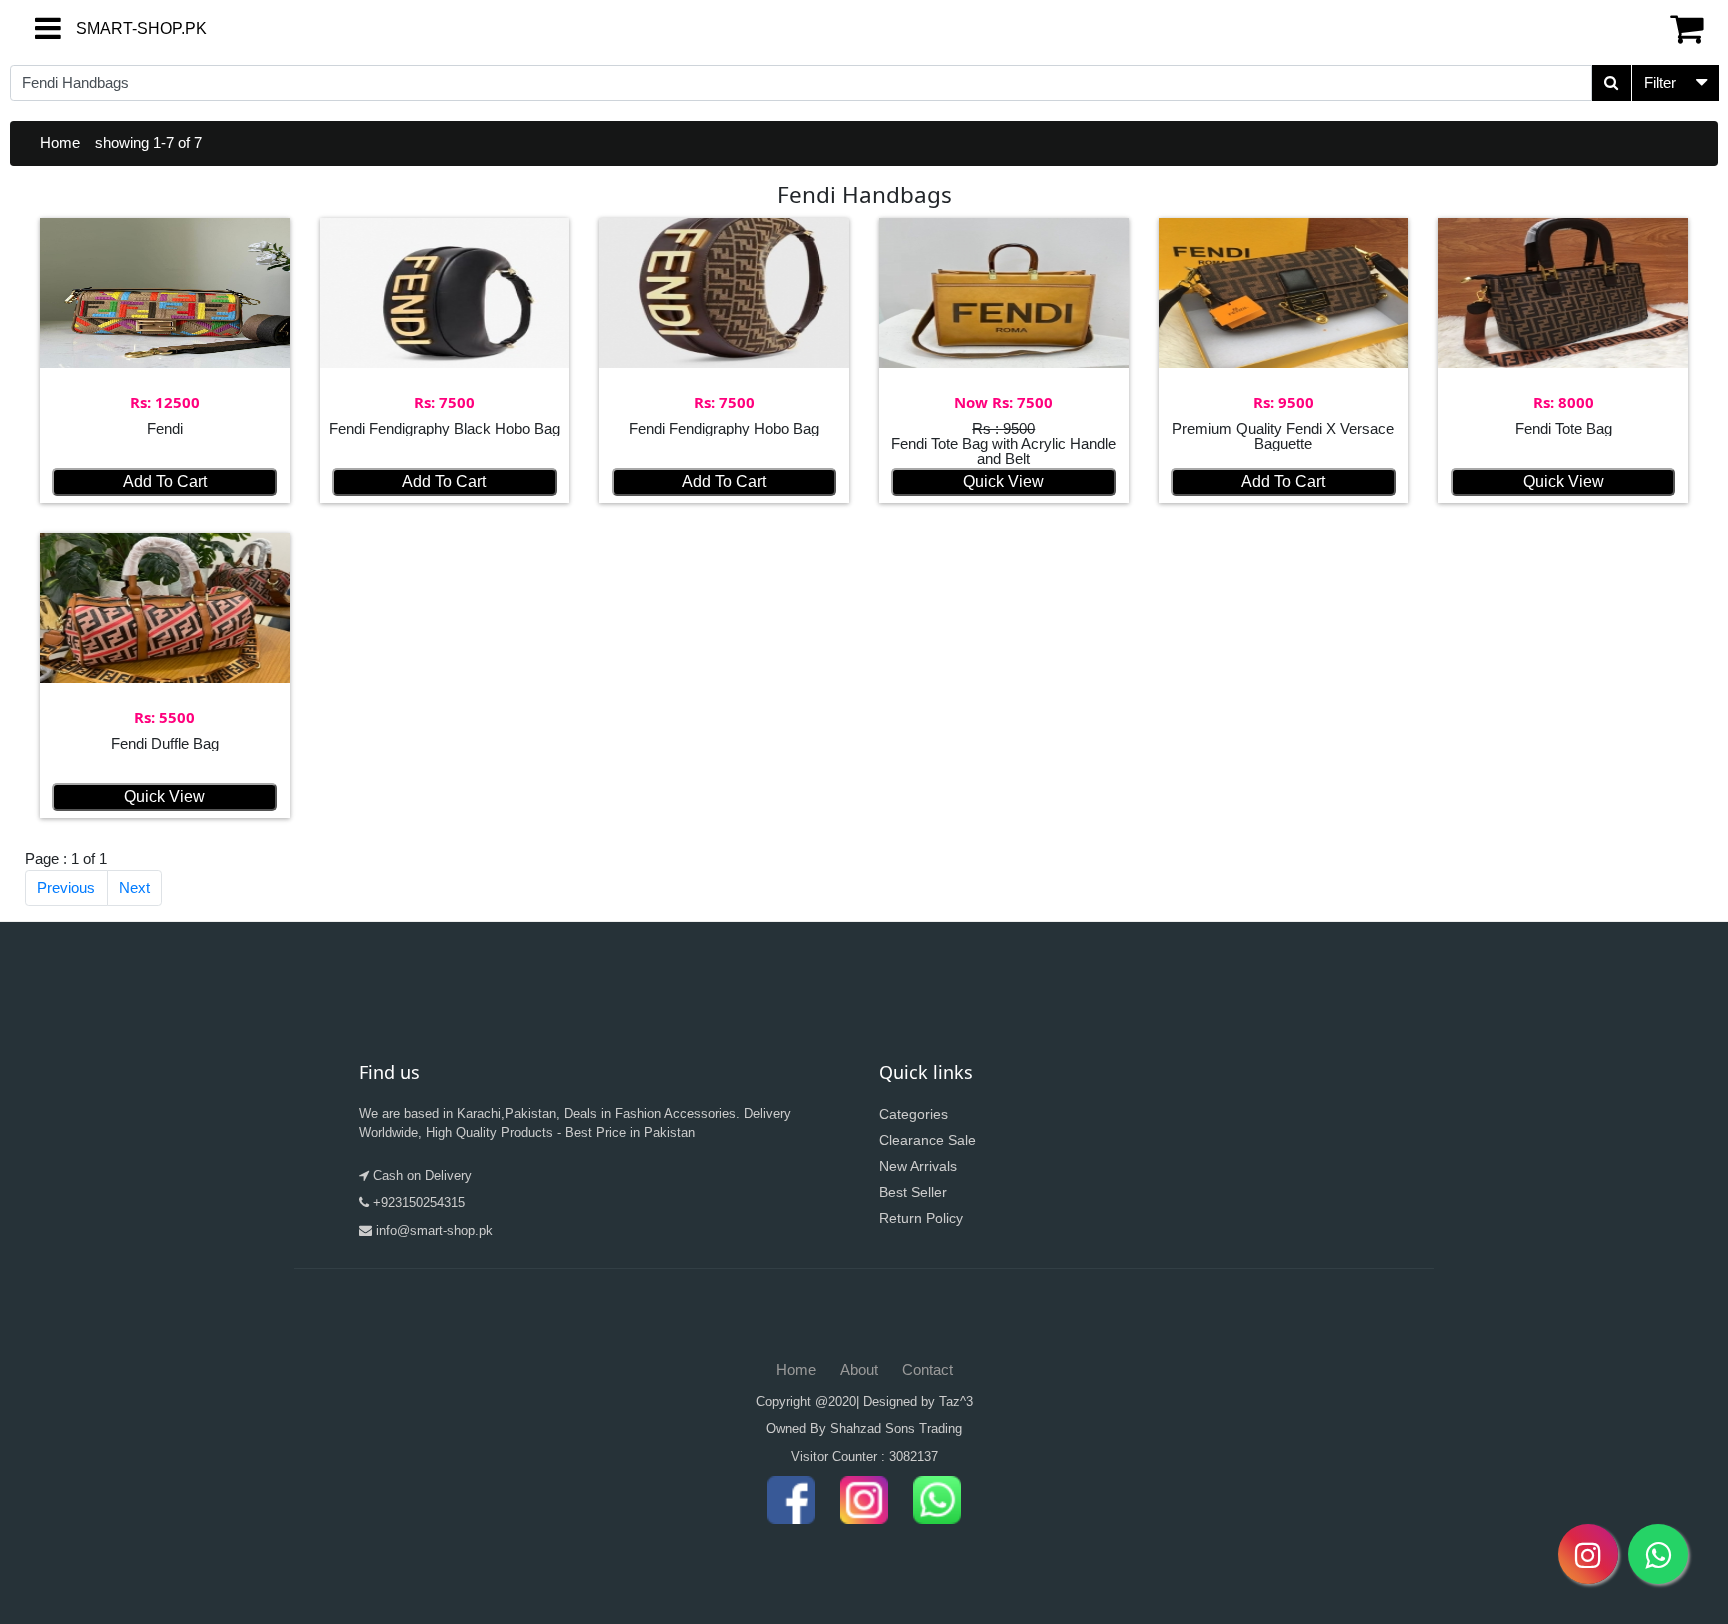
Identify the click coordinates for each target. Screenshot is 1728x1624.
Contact (927, 1369)
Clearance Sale (927, 1140)
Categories (913, 1114)
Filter (1660, 82)
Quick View (1003, 481)
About (859, 1369)
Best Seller (913, 1192)
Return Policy (921, 1218)
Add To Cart (165, 481)
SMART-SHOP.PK (105, 28)
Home (60, 142)
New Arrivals (918, 1166)
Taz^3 (956, 1401)
